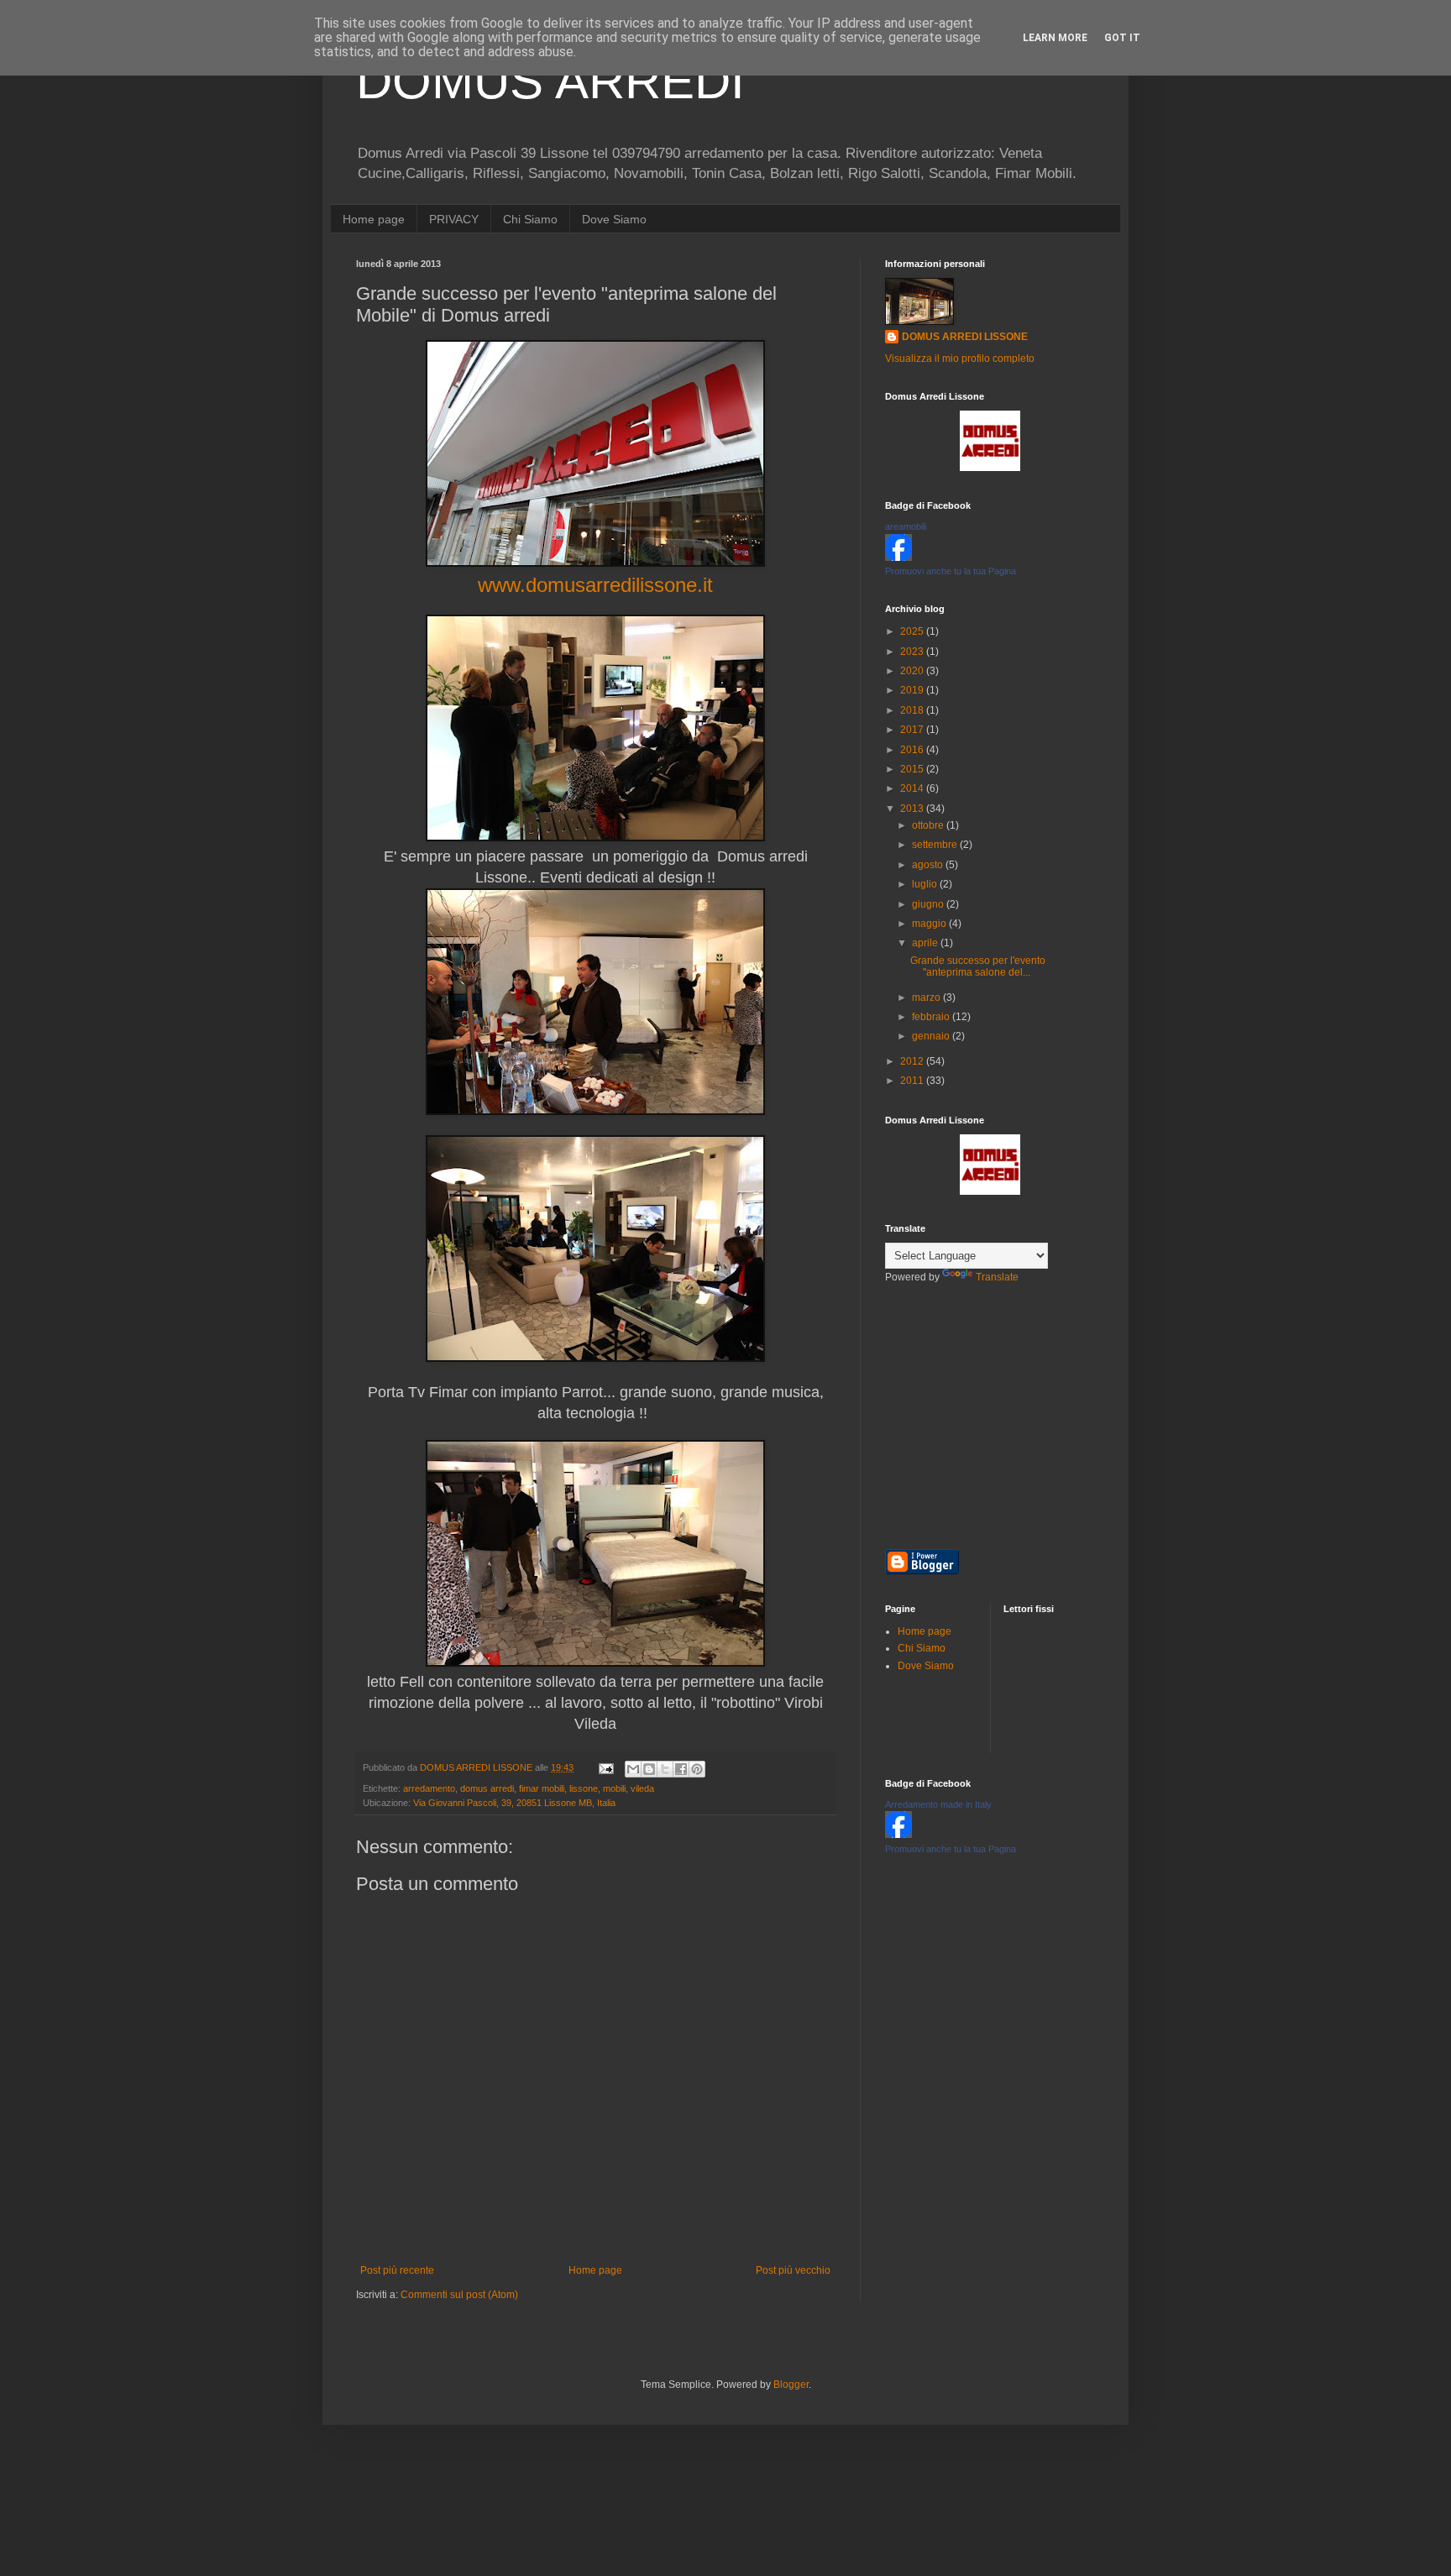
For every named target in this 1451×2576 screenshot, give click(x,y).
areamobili (906, 526)
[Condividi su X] (665, 1769)
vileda (642, 1788)
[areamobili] (898, 558)
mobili (614, 1788)
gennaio (932, 1036)
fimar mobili (542, 1788)
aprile (926, 943)
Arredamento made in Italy (938, 1804)
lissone (584, 1788)
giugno (929, 904)
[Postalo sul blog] (649, 1769)
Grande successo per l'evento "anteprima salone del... (978, 966)
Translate (997, 1277)
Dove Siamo (614, 219)
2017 (913, 730)
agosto (929, 865)
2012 (913, 1061)
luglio (926, 884)
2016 (913, 750)
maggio (930, 924)
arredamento (429, 1788)
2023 (913, 652)
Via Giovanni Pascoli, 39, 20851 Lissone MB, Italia (514, 1803)
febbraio (932, 1017)
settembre (936, 845)
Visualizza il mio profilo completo (960, 359)
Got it (1122, 38)
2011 (913, 1081)
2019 (913, 690)
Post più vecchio (793, 2270)
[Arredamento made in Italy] (898, 1835)
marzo (927, 997)
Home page (374, 219)
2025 (913, 631)
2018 (913, 710)
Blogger (791, 2385)
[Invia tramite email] (633, 1769)
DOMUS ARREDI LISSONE (965, 337)
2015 (913, 769)
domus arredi (487, 1788)
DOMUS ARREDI (550, 81)
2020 (913, 671)
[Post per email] (605, 1767)
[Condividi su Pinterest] (697, 1769)
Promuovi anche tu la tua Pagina (951, 571)
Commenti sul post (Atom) (459, 2295)
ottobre (929, 825)
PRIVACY (454, 219)
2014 (913, 788)
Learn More (1055, 38)
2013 (913, 809)
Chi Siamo (530, 219)
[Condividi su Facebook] (681, 1769)
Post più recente (397, 2270)
